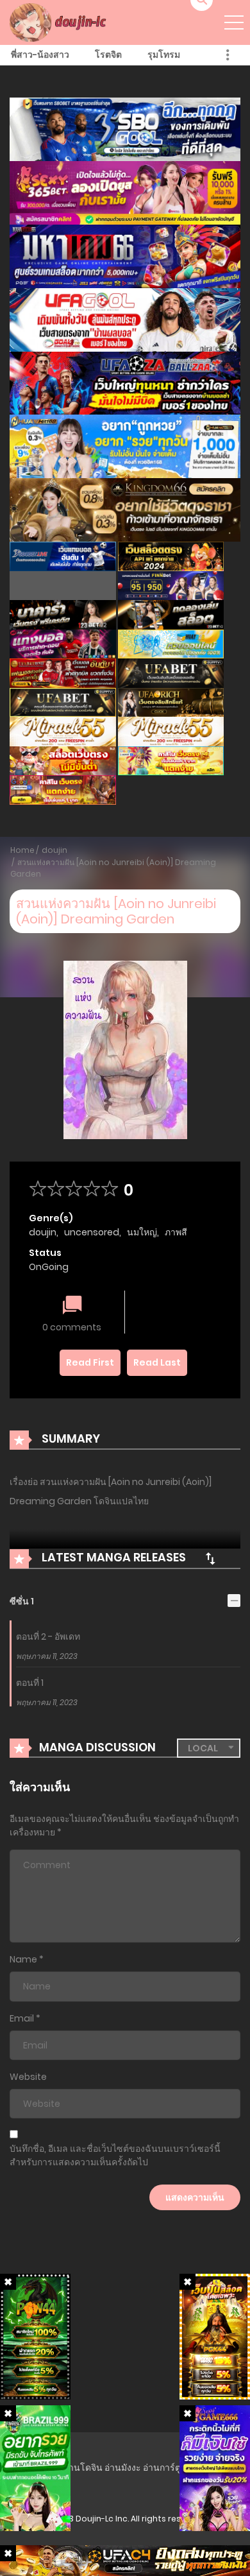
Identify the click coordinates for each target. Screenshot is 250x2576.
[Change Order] (210, 1558)
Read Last (157, 1362)
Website (28, 2077)
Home (22, 850)
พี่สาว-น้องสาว (40, 55)
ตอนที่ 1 (30, 1683)
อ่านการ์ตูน (165, 2468)
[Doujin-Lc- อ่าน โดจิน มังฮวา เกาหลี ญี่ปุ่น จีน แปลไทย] (60, 22)
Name (23, 1959)
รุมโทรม (164, 55)
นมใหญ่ (142, 1232)
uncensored (92, 1232)
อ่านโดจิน (83, 2468)
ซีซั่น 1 (22, 1601)
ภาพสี (176, 1232)
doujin (54, 850)
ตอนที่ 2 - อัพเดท (48, 1636)
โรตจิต (108, 55)
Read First (90, 1362)
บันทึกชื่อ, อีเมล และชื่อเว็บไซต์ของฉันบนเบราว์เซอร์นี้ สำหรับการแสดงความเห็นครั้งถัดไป (115, 2155)
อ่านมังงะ (123, 2468)
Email (22, 2018)
